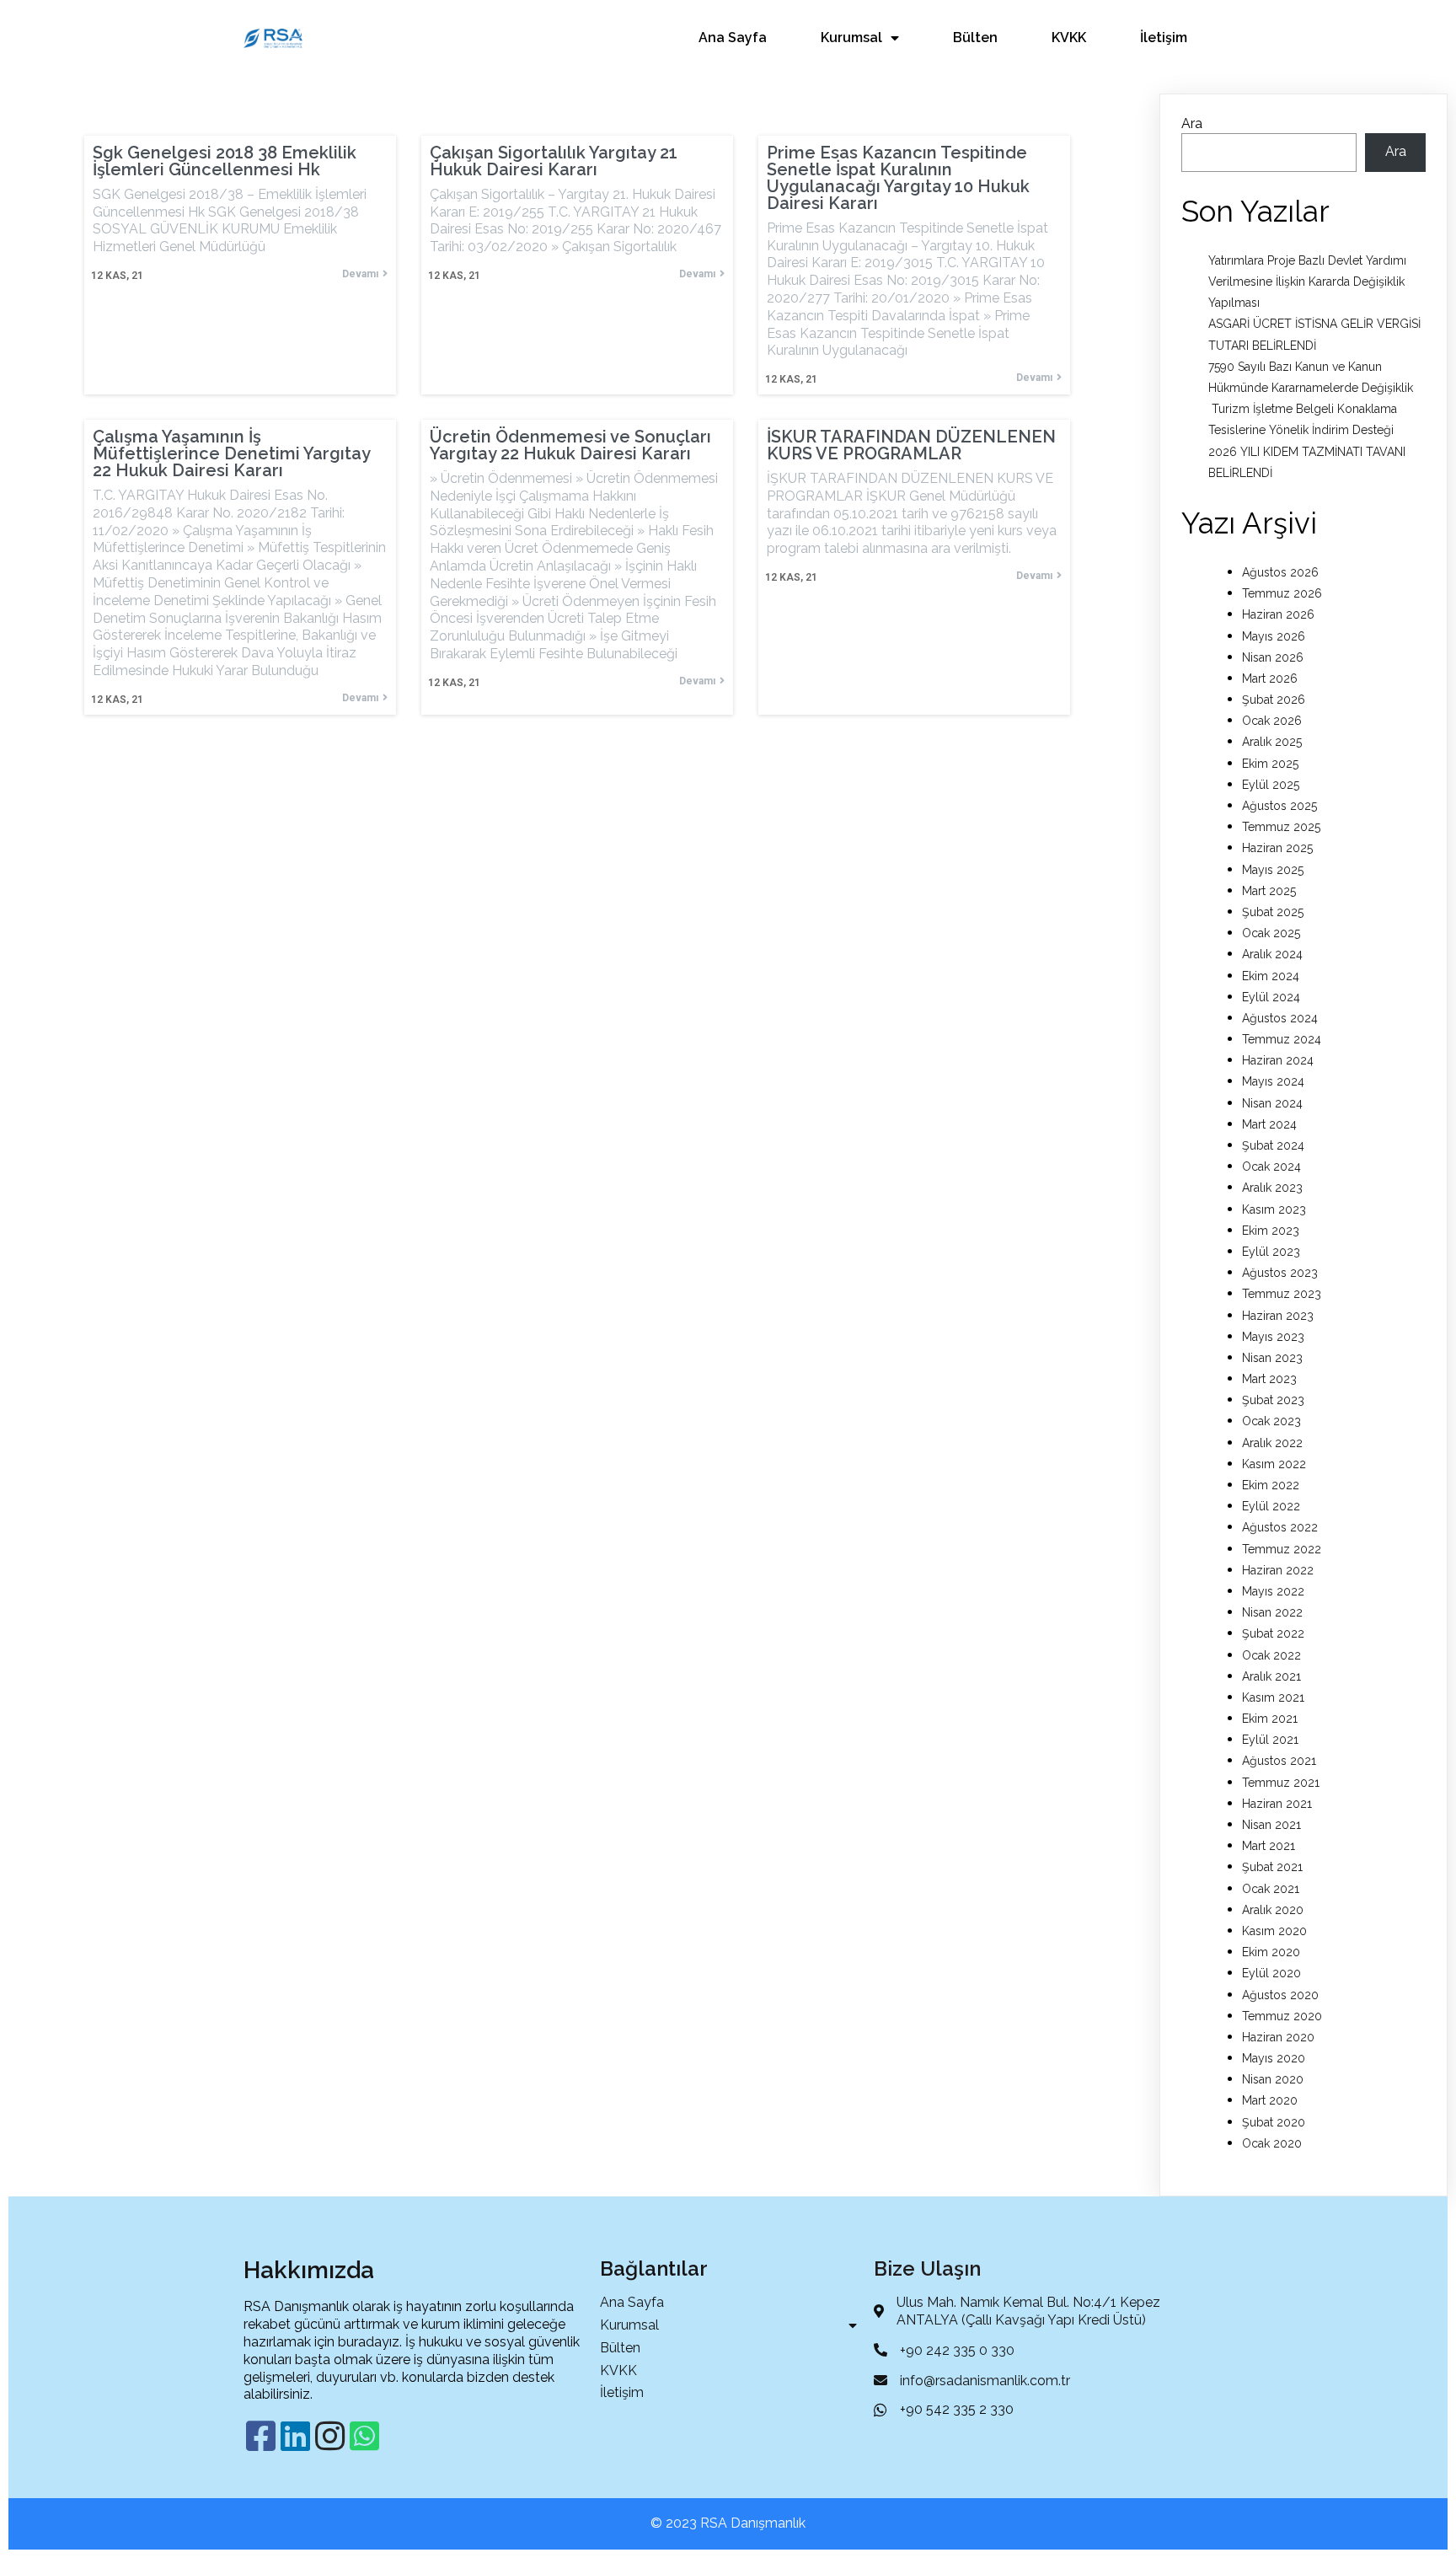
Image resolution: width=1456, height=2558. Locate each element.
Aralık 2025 (1272, 742)
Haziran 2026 (1278, 614)
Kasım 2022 (1274, 1464)
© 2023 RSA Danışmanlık (728, 2523)
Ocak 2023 (1271, 1421)
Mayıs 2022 (1273, 1591)
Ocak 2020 (1272, 2143)
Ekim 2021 (1270, 1719)
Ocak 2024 (1271, 1166)
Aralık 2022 (1272, 1443)
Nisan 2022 (1272, 1612)
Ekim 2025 (1270, 764)
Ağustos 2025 (1279, 806)
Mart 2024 (1269, 1124)
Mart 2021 (1269, 1846)
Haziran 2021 (1277, 1804)
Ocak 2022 (1271, 1655)
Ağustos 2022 (1280, 1527)
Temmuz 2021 (1281, 1783)
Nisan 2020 (1273, 2079)
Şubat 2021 (1272, 1867)
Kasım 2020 (1274, 1931)
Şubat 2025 (1273, 912)
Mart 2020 (1270, 2100)
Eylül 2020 (1271, 1973)
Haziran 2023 (1278, 1316)
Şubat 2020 (1274, 2122)
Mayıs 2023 (1273, 1337)
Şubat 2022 (1273, 1633)
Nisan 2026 (1273, 657)
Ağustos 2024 (1280, 1018)
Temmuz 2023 (1282, 1294)
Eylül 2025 (1271, 785)
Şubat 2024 (1273, 1145)
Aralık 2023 (1272, 1188)
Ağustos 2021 (1279, 1761)
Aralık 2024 (1272, 954)
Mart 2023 (1269, 1379)
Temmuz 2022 (1282, 1549)
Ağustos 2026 (1280, 572)
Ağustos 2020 (1280, 1995)
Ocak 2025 (1271, 933)
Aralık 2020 (1273, 1910)
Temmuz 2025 (1281, 827)
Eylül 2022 (1271, 1506)
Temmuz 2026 (1282, 593)
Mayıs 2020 (1274, 2058)
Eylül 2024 (1271, 997)
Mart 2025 (1269, 891)
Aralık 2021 (1271, 1676)
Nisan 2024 (1272, 1103)
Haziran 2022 (1278, 1570)
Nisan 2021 (1271, 1825)
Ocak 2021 (1271, 1889)
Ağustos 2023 (1280, 1273)
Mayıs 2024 (1273, 1081)
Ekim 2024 (1271, 976)
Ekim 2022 (1271, 1485)
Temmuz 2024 (1282, 1039)
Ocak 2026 (1272, 721)
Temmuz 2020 (1282, 2016)
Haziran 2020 (1278, 2037)
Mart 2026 (1270, 678)
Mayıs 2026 (1274, 636)
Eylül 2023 (1271, 1252)
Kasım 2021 (1273, 1697)
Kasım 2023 (1274, 1209)
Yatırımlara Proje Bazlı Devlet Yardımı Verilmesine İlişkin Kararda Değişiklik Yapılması (1307, 282)
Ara (1192, 123)
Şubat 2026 (1274, 700)
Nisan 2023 (1272, 1358)
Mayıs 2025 (1273, 870)
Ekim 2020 (1271, 1952)
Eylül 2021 (1270, 1740)
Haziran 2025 (1277, 848)
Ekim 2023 (1271, 1231)
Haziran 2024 (1278, 1060)
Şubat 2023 (1273, 1400)
